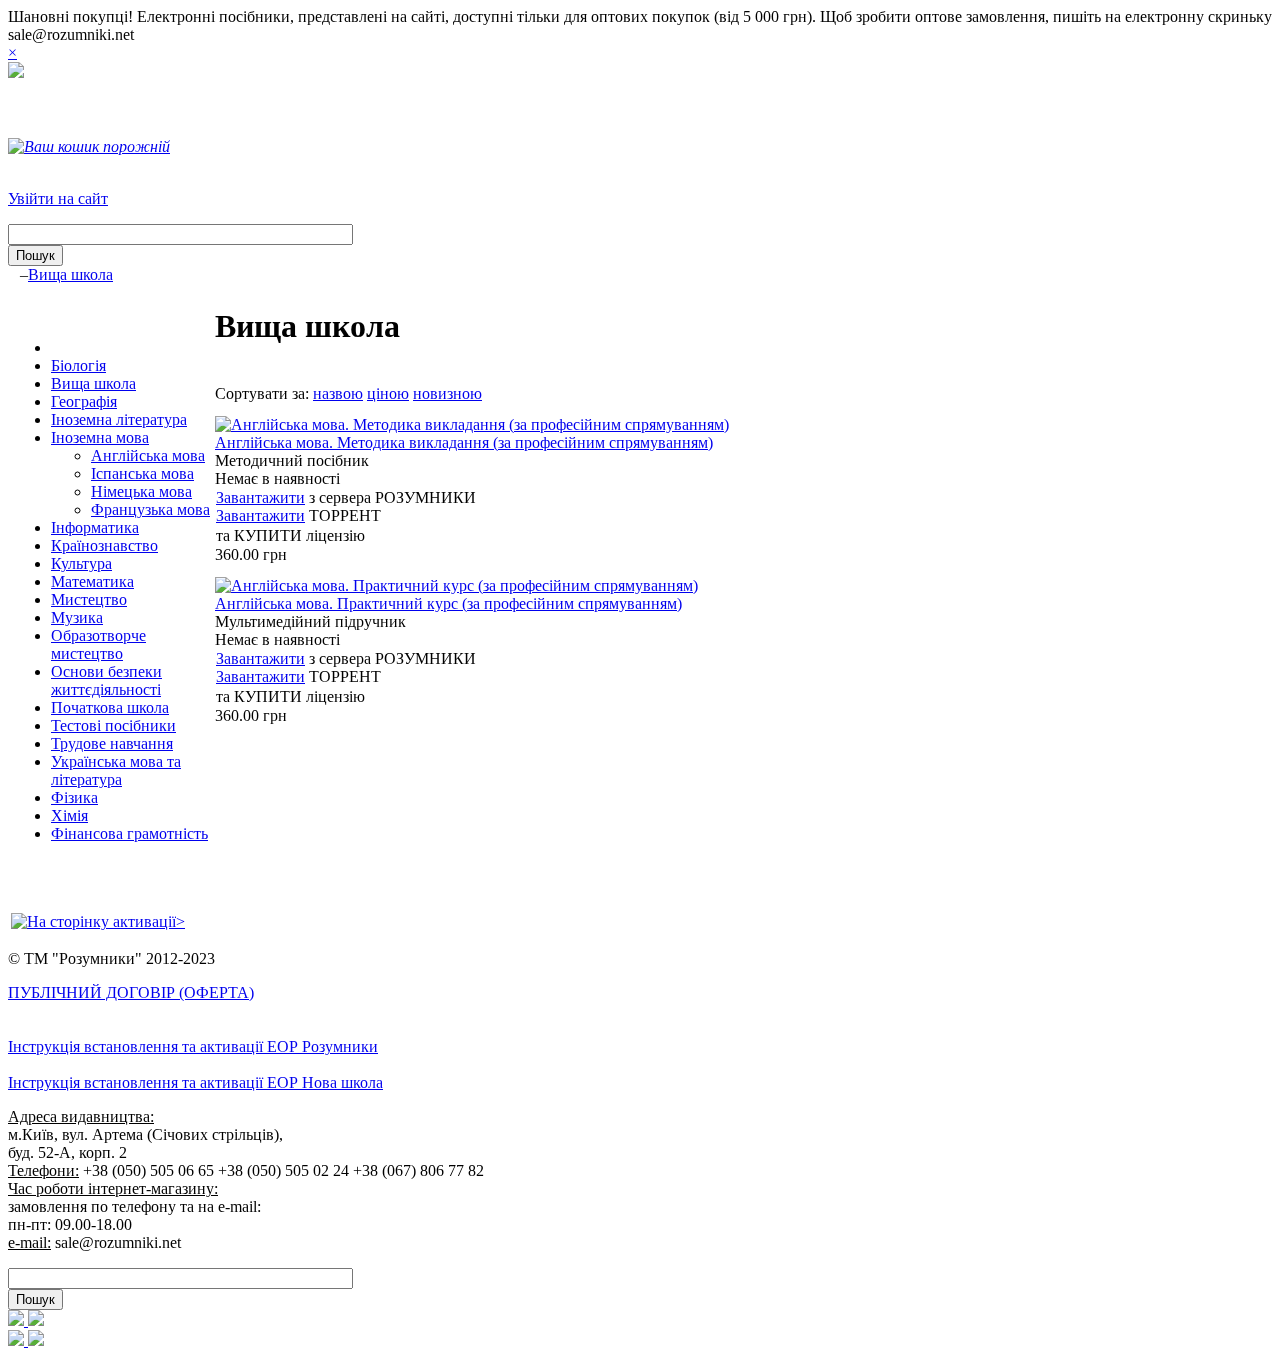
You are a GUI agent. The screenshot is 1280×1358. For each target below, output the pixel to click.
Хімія (69, 815)
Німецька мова (141, 491)
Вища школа (70, 274)
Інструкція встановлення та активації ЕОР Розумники (193, 1046)
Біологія (78, 365)
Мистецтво (89, 599)
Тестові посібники (113, 725)
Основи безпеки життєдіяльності (106, 680)
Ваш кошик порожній (97, 146)
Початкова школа (110, 707)
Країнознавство (104, 545)
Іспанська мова (142, 473)
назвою (338, 393)
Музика (77, 617)
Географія (84, 401)
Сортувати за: (262, 393)
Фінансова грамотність (129, 833)
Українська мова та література (116, 770)
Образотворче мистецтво (98, 644)
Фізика (74, 797)
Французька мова (150, 509)
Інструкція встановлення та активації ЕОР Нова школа (195, 1082)
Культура (81, 563)
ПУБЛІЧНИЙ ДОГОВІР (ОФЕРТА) (131, 992)
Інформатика (95, 527)
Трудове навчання (112, 743)
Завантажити (260, 497)
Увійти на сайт (58, 198)
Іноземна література (119, 419)
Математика (92, 581)
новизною (447, 393)
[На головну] (16, 72)
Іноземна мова (100, 437)
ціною (388, 393)
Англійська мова (148, 455)
